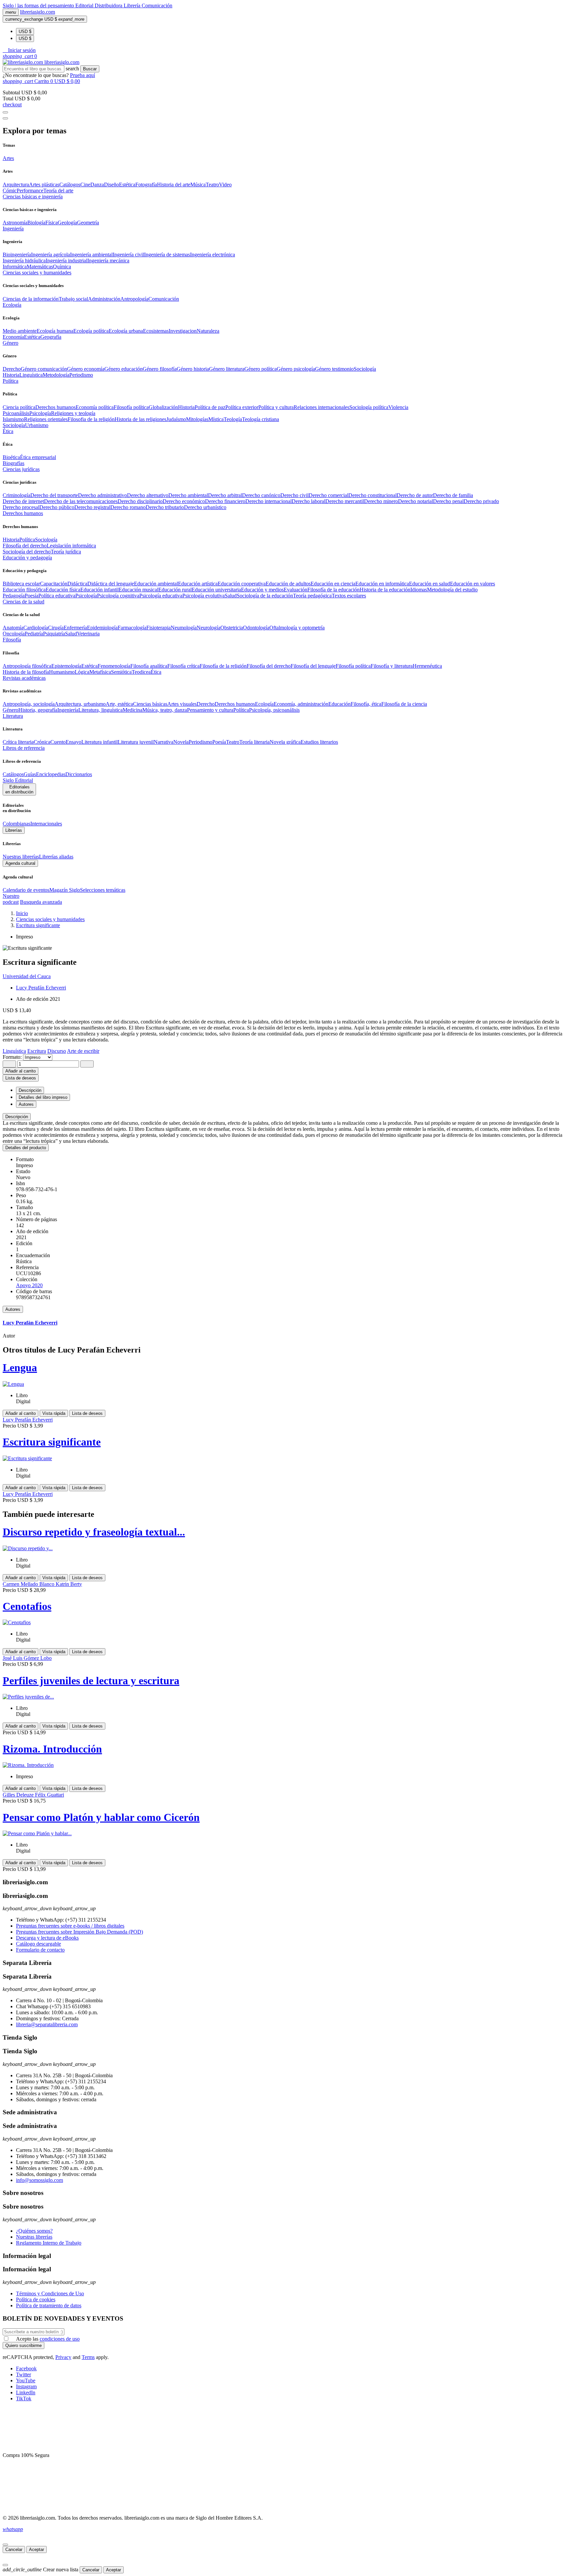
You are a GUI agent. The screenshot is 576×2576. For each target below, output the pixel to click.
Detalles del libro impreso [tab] (43, 1097)
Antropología (134, 299)
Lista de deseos (87, 1413)
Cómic (10, 191)
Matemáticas (40, 267)
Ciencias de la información (31, 299)
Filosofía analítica (149, 666)
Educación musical (138, 590)
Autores (13, 1309)
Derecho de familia (453, 495)
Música (198, 185)
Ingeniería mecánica (108, 261)
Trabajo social (73, 299)
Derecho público (57, 507)
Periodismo (81, 375)
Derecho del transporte (54, 495)
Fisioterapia (158, 628)
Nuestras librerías (21, 857)
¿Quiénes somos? (34, 2231)
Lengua (20, 1368)
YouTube (26, 2380)
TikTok (24, 2398)
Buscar (90, 69)
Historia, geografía (38, 710)
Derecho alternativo (148, 495)
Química (62, 267)
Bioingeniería (17, 255)
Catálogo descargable (38, 1944)
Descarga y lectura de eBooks (47, 1938)
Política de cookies (36, 2299)
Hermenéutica (427, 666)
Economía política (95, 407)
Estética (127, 185)
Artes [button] (8, 158)
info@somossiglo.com (39, 2180)
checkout (12, 105)
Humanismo (62, 672)
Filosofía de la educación (333, 590)
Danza (97, 185)
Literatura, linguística (100, 710)
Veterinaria (88, 634)
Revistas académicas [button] (24, 678)
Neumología (184, 628)
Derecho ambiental (188, 495)
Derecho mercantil (345, 501)
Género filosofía (160, 369)
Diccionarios (79, 774)
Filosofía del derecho (25, 546)
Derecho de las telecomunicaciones (81, 501)
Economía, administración (301, 704)
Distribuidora (109, 6)
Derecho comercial (328, 495)
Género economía (86, 369)
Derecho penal (448, 501)
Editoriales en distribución (19, 789)
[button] (19, 50)
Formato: (13, 1057)
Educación (339, 704)
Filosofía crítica (183, 666)
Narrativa (163, 742)
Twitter (23, 2374)
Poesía (31, 596)
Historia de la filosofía (26, 672)
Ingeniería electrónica (212, 255)
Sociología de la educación (265, 596)
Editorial (85, 6)
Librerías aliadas (56, 857)
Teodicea (141, 672)
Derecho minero (381, 501)
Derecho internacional (268, 501)
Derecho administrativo (102, 495)
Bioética (11, 457)
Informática (15, 267)
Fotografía (146, 185)
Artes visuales (182, 704)
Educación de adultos (288, 584)
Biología (36, 223)
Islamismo (13, 419)
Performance (30, 191)
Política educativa (57, 596)
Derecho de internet (23, 501)
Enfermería (75, 628)
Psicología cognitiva (118, 596)
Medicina (132, 710)
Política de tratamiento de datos (49, 2305)
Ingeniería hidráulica (24, 261)
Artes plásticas (44, 185)
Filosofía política (131, 407)
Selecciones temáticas (103, 890)
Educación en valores (472, 584)
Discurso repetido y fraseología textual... (94, 1532)
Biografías (13, 463)
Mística (216, 419)
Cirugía (56, 628)
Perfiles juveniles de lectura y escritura (91, 1681)
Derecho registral (92, 507)
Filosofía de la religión (223, 666)
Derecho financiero (225, 501)
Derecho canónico (261, 495)
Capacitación (54, 584)
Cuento (58, 742)
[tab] (288, 1117)
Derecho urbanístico (205, 507)
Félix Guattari (49, 1795)
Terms (88, 2357)
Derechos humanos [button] (23, 513)
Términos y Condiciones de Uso (50, 2293)
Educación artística (198, 584)
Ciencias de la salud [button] (23, 602)
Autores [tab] (26, 1104)
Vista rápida (54, 1413)
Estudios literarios (319, 742)
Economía (13, 337)
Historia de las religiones (140, 419)
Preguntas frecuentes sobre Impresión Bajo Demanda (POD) (79, 1932)
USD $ (25, 32)
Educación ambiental (156, 584)
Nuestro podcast (11, 899)
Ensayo (73, 742)
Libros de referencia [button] (24, 748)
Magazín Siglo (65, 890)
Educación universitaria (216, 590)
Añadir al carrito (20, 1071)
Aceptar (36, 2549)
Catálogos (70, 185)
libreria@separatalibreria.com (47, 2024)
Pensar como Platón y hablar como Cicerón (101, 1817)
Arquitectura (16, 185)
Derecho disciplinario (140, 501)
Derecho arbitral (225, 495)
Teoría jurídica (66, 552)
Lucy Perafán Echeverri (41, 988)
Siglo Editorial (18, 780)
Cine (85, 185)
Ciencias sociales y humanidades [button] (37, 273)
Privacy (63, 2357)
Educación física (63, 590)
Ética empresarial (38, 457)
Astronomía (15, 223)
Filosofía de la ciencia (404, 704)
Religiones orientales (46, 419)
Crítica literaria (18, 742)
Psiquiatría (54, 634)
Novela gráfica (285, 742)
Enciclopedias (51, 774)
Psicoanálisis (16, 413)
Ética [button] (8, 431)
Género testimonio (334, 369)
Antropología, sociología (29, 704)
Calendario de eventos (26, 890)
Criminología (16, 495)
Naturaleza (208, 331)
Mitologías (197, 419)
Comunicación (157, 6)
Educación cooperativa (242, 584)
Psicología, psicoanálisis (274, 710)
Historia (11, 375)
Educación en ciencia (333, 584)
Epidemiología (102, 628)
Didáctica (77, 584)
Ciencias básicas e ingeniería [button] (33, 197)
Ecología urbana (126, 331)
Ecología (264, 704)
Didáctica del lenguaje (111, 584)
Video (225, 185)
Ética (156, 672)
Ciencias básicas (150, 704)
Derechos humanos (55, 407)
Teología (233, 419)
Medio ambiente (20, 331)
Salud (231, 596)
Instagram (26, 2386)
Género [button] (10, 343)
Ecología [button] (12, 305)
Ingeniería (68, 710)
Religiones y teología (73, 413)
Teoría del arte (58, 191)
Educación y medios (262, 590)
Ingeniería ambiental (91, 255)
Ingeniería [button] (13, 229)
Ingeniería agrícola (50, 255)
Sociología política (369, 407)
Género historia (193, 369)
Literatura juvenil (136, 742)
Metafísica (100, 672)
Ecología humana (55, 331)
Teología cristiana (260, 419)
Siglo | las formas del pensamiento (39, 6)
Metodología (56, 375)
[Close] (5, 118)
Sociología (365, 369)
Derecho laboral (308, 501)
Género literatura (227, 369)
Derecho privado (481, 501)
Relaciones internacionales (321, 407)
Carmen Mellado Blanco (29, 1584)
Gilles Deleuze (19, 1795)
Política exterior (242, 407)
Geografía (51, 337)
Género (10, 710)
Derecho (12, 369)
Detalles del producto (26, 1148)
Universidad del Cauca (27, 976)
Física (51, 223)
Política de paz (210, 407)
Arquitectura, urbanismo (80, 704)
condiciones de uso (60, 2339)
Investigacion (183, 331)
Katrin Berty (69, 1584)
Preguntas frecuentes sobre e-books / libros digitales (70, 1926)
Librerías (14, 830)
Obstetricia (232, 628)
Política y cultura (276, 407)
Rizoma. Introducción (52, 1749)
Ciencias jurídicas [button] (21, 469)
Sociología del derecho (27, 552)
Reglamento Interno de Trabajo (49, 2243)
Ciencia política (19, 407)
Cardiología (36, 628)
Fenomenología (114, 666)
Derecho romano (128, 507)
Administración (104, 299)
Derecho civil (294, 495)
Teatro (212, 185)
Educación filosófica (24, 590)
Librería (133, 6)
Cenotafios (27, 1606)
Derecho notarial (415, 501)
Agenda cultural (20, 863)
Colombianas (16, 824)
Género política (260, 369)
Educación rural (175, 590)
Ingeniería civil (128, 255)
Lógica (82, 672)
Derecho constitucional (372, 495)
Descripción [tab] (30, 1090)
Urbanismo (37, 425)
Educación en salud (429, 584)
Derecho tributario (165, 507)
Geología (67, 223)
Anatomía (13, 628)
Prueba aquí (82, 75)
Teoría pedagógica (312, 596)
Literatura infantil (99, 742)
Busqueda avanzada (41, 902)
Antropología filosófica (27, 666)
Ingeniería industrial (66, 261)
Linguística (31, 375)
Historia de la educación (385, 590)
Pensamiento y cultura (210, 710)
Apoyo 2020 (29, 1285)
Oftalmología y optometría (297, 628)
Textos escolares (349, 596)
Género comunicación (44, 369)
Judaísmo (176, 419)
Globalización (163, 407)
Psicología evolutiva (203, 596)
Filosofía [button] (12, 640)
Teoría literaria (254, 742)
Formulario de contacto (40, 1950)
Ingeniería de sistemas (167, 255)
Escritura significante (52, 1442)
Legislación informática (71, 546)
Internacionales (46, 824)
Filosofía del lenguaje (313, 666)
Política (27, 540)
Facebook (26, 2368)
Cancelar (14, 2549)
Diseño (111, 185)
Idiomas (419, 590)
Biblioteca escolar (21, 584)
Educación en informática (382, 584)
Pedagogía (14, 596)
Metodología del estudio (452, 590)
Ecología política (91, 331)
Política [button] (10, 381)
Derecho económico (184, 501)
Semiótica (121, 672)
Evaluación (295, 590)
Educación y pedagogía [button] (27, 558)
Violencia (398, 407)
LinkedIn (26, 2392)
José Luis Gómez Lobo (27, 1658)
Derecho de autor (415, 495)
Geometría (88, 223)
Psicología (40, 413)
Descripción (17, 1117)
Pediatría (34, 634)
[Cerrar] (5, 2545)
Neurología (208, 628)
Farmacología (132, 628)
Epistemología (66, 666)
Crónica (42, 742)
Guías (30, 774)
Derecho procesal (21, 507)
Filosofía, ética (366, 704)
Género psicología (296, 369)
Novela (181, 742)
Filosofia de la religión (91, 419)
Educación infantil (99, 590)
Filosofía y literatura (392, 666)
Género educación (123, 369)
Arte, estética (119, 704)
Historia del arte (174, 185)
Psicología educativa (161, 596)
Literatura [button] (13, 716)
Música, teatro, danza (165, 710)
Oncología (14, 634)
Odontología (256, 628)
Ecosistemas (156, 331)
